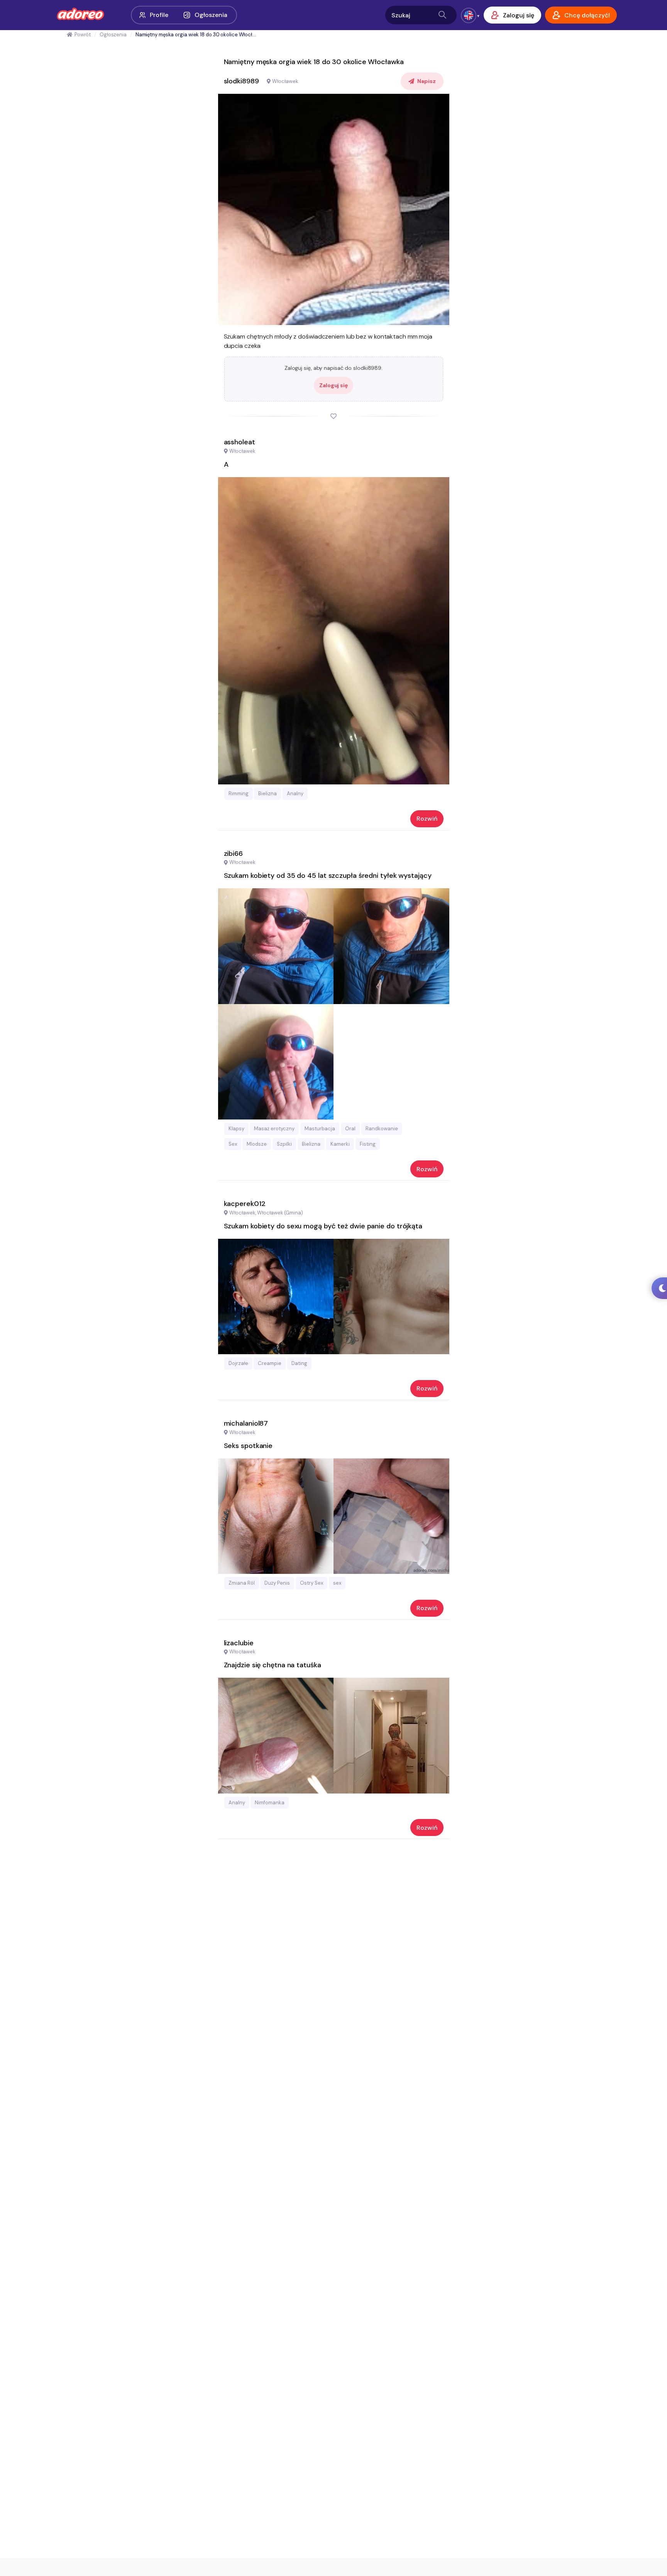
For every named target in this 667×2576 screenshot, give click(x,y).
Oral (350, 1129)
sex (337, 1583)
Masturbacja (320, 1129)
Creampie (270, 1363)
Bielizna (267, 793)
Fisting (368, 1144)
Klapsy (236, 1129)
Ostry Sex (311, 1583)
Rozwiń (427, 819)
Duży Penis (277, 1583)
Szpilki (284, 1144)
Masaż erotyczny (274, 1129)
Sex (233, 1144)
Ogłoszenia (211, 15)
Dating (299, 1363)
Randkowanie (382, 1129)
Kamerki (340, 1144)
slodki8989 (241, 81)
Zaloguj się (333, 385)
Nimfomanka (270, 1803)
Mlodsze (257, 1144)
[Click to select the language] (469, 15)
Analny (295, 793)
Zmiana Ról (242, 1583)
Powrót (83, 35)
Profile (159, 15)
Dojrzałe (238, 1363)
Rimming (239, 793)
